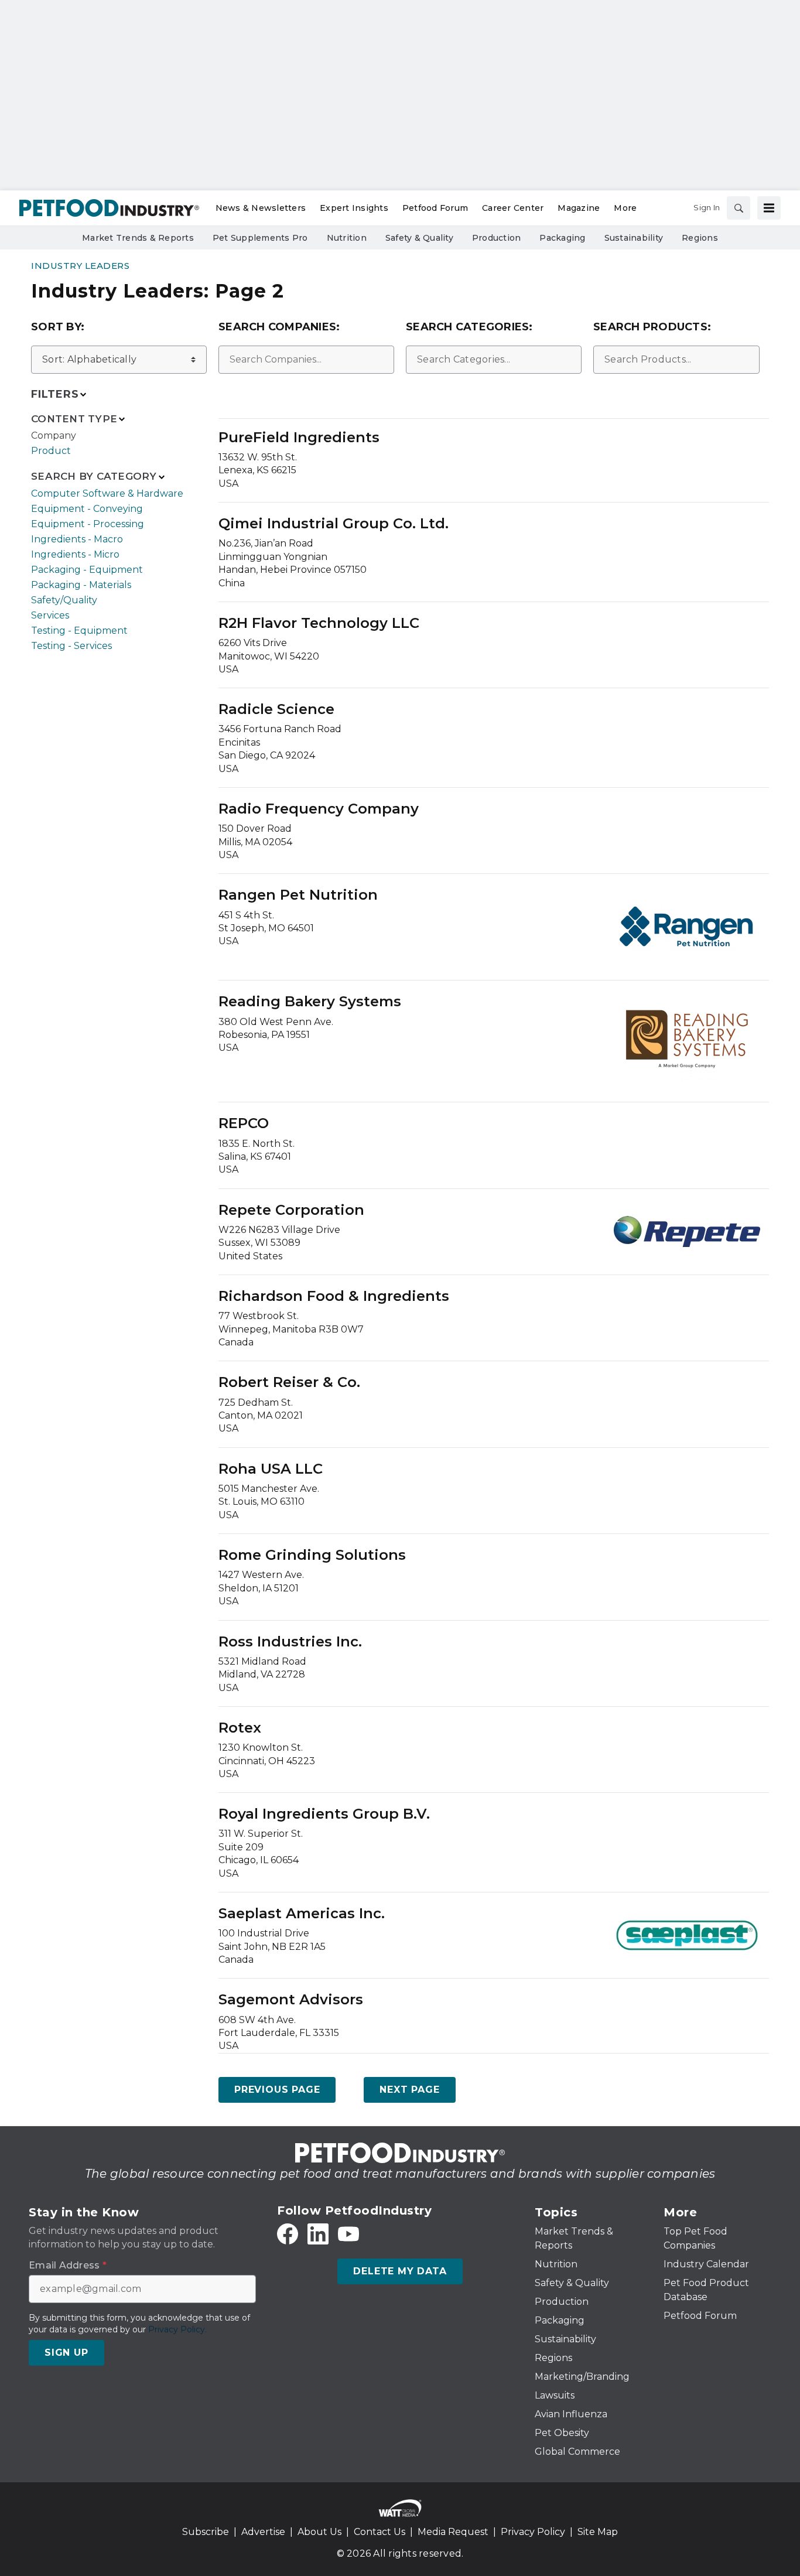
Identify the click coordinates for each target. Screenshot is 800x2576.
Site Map (598, 2532)
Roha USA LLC (271, 1469)
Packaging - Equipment (87, 570)
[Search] (739, 208)
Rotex (240, 1728)
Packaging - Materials (81, 585)
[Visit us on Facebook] (288, 2234)
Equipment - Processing (88, 524)
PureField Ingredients (299, 437)
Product (51, 451)
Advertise (263, 2532)
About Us (319, 2532)
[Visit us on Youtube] (348, 2234)
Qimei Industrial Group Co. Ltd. (334, 523)
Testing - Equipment (79, 631)
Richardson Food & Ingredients (334, 1296)
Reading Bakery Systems (310, 1001)
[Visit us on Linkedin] (318, 2234)
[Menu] (769, 208)
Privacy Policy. (177, 2329)
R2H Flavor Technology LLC (319, 623)
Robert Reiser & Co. (289, 1382)
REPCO (244, 1123)
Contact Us (380, 2532)
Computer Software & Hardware (107, 493)
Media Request (453, 2532)
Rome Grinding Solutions (312, 1555)
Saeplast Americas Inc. (302, 1913)
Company (54, 435)
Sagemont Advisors (291, 1999)
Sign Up (66, 2353)
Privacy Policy (533, 2532)
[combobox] (306, 360)
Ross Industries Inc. (290, 1641)
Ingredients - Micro (75, 554)
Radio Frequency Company (319, 809)
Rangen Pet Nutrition (298, 895)
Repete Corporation (291, 1210)
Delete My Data (400, 2271)
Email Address (68, 2266)
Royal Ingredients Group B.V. (324, 1814)
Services (50, 615)
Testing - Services (71, 646)
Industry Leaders (80, 266)
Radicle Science (276, 709)
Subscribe (206, 2532)
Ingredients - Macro (77, 539)
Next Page (409, 2090)
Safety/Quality (64, 600)
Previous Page (277, 2090)
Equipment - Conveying (87, 509)
